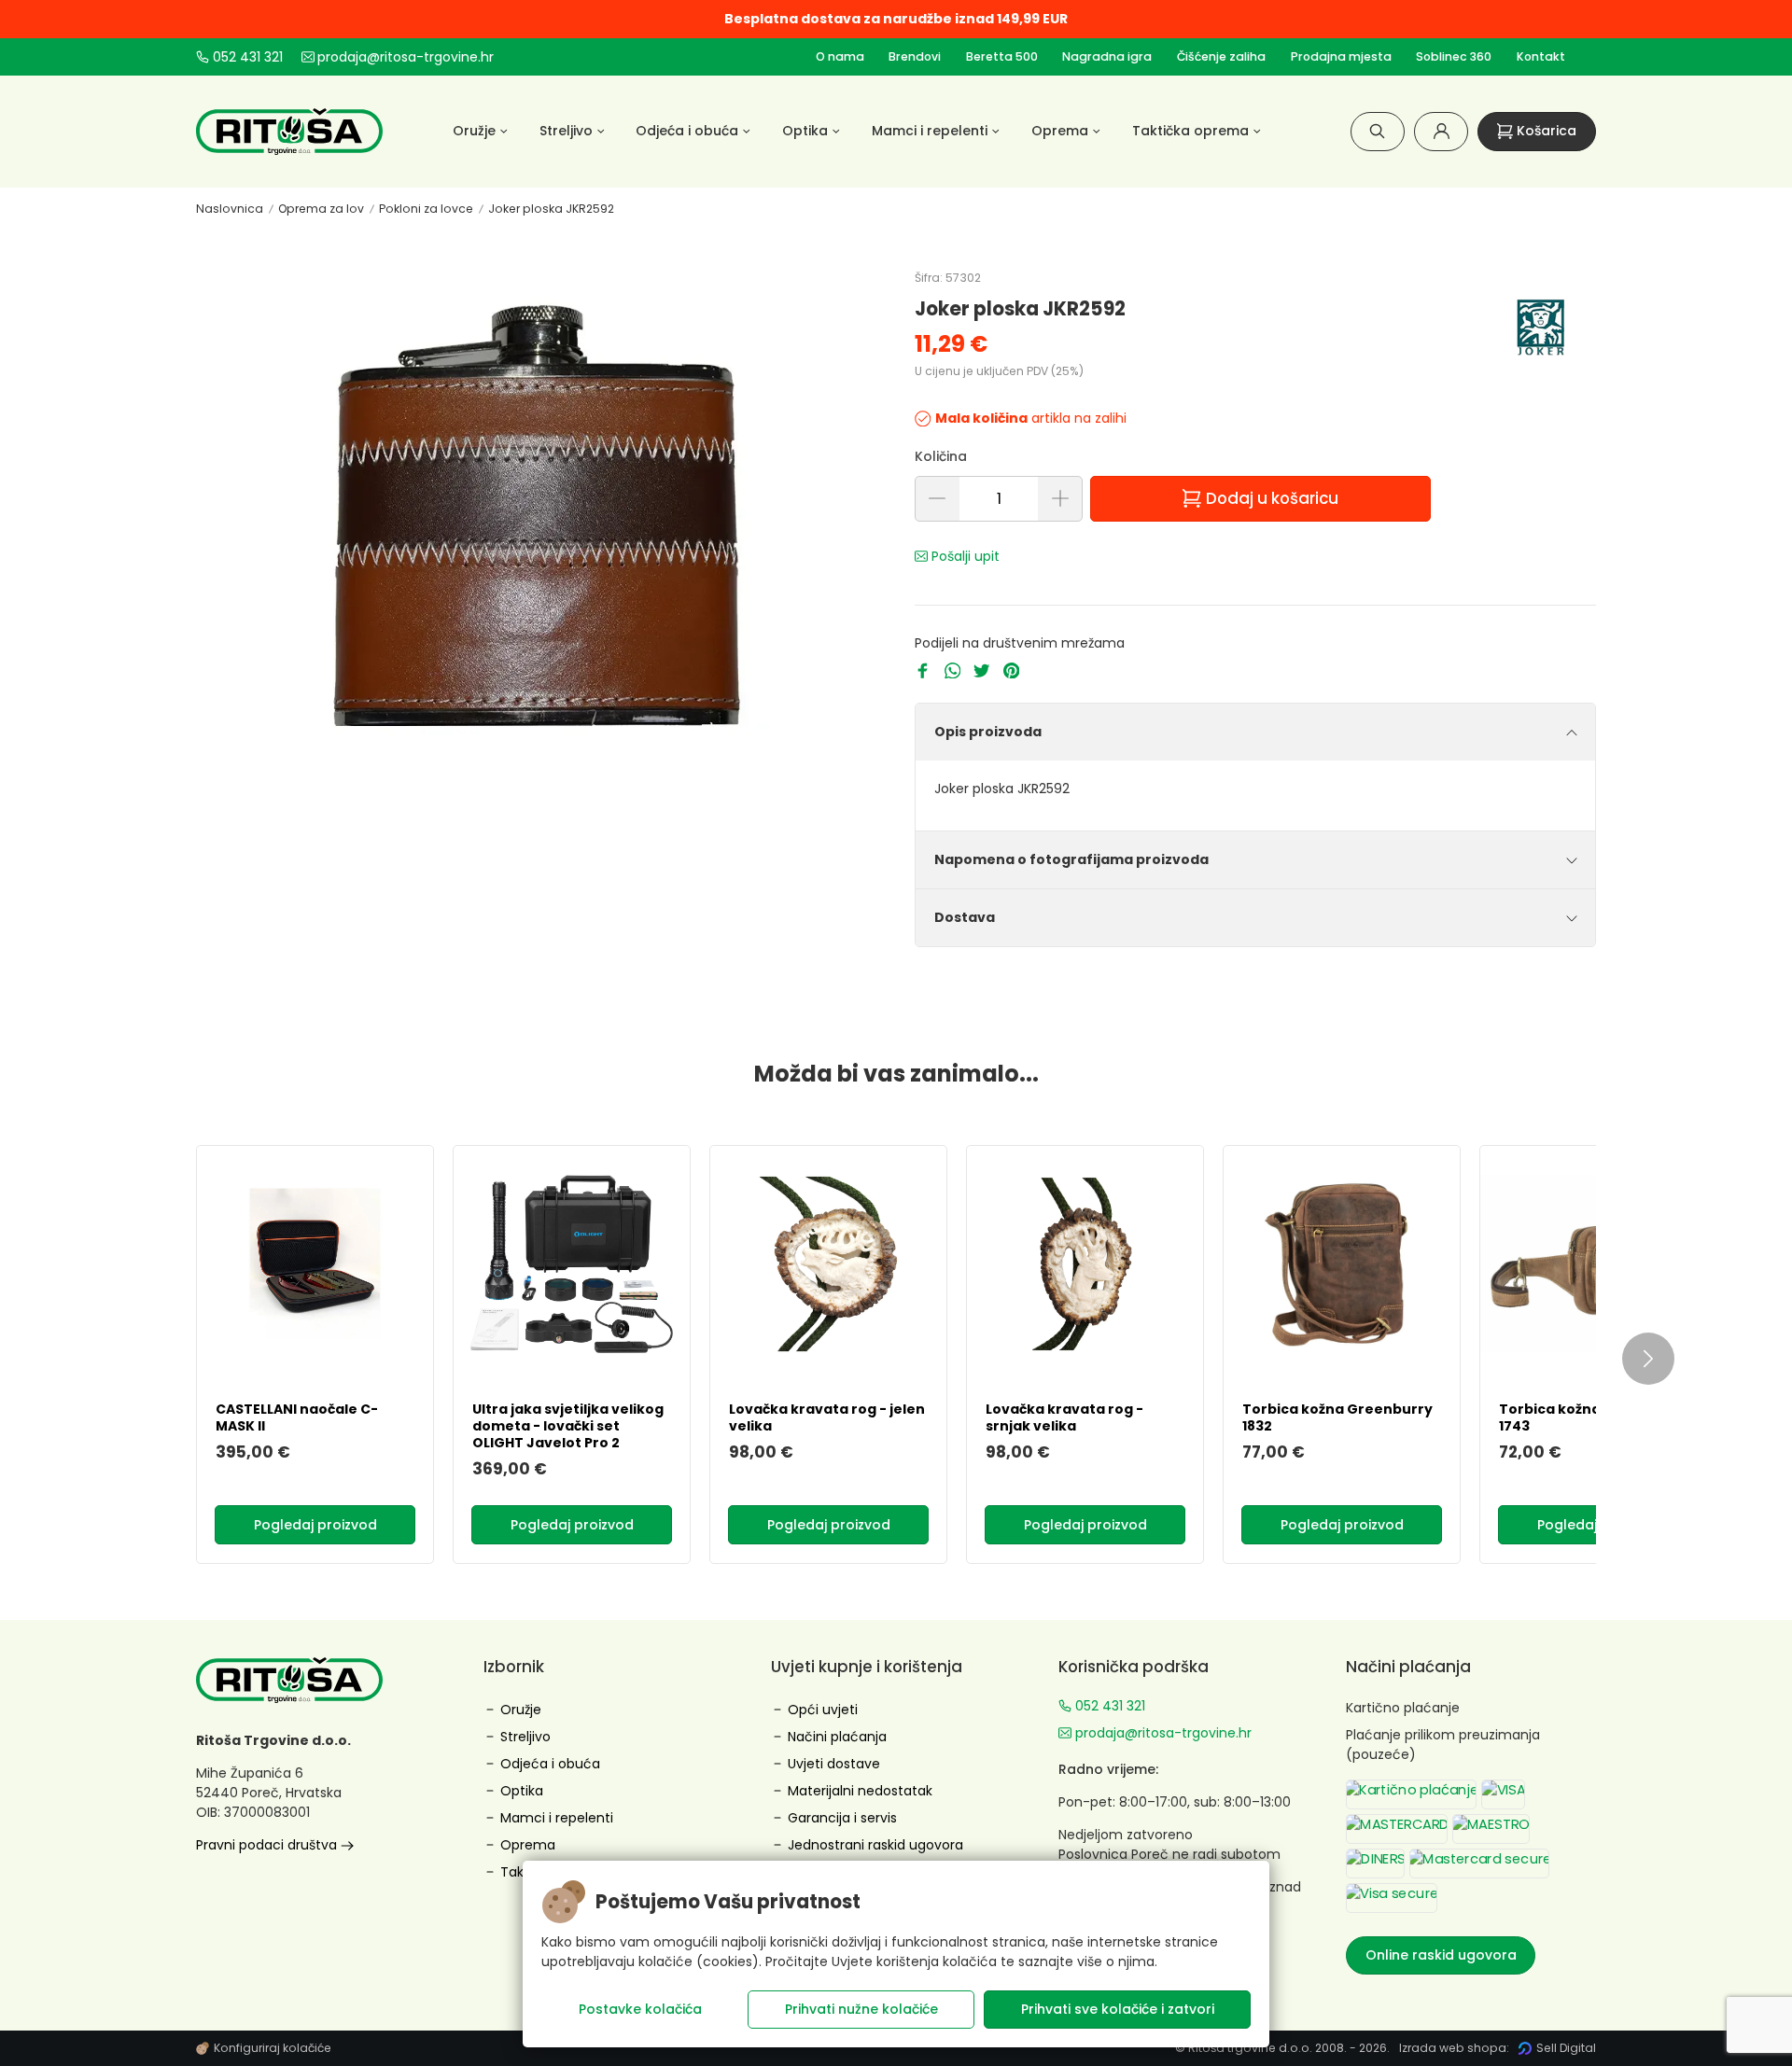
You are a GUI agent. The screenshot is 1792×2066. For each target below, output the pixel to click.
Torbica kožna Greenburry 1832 (1337, 1417)
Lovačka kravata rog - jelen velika (827, 1417)
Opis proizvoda (988, 732)
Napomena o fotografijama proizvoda (1071, 859)
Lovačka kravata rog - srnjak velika (1064, 1417)
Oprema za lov (321, 209)
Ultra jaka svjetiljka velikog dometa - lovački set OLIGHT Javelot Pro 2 (568, 1426)
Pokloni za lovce (426, 209)
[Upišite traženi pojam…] (1378, 131)
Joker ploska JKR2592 (551, 209)
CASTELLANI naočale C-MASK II (297, 1417)
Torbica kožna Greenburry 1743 (1594, 1417)
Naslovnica (230, 209)
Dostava (965, 917)
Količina (941, 456)
